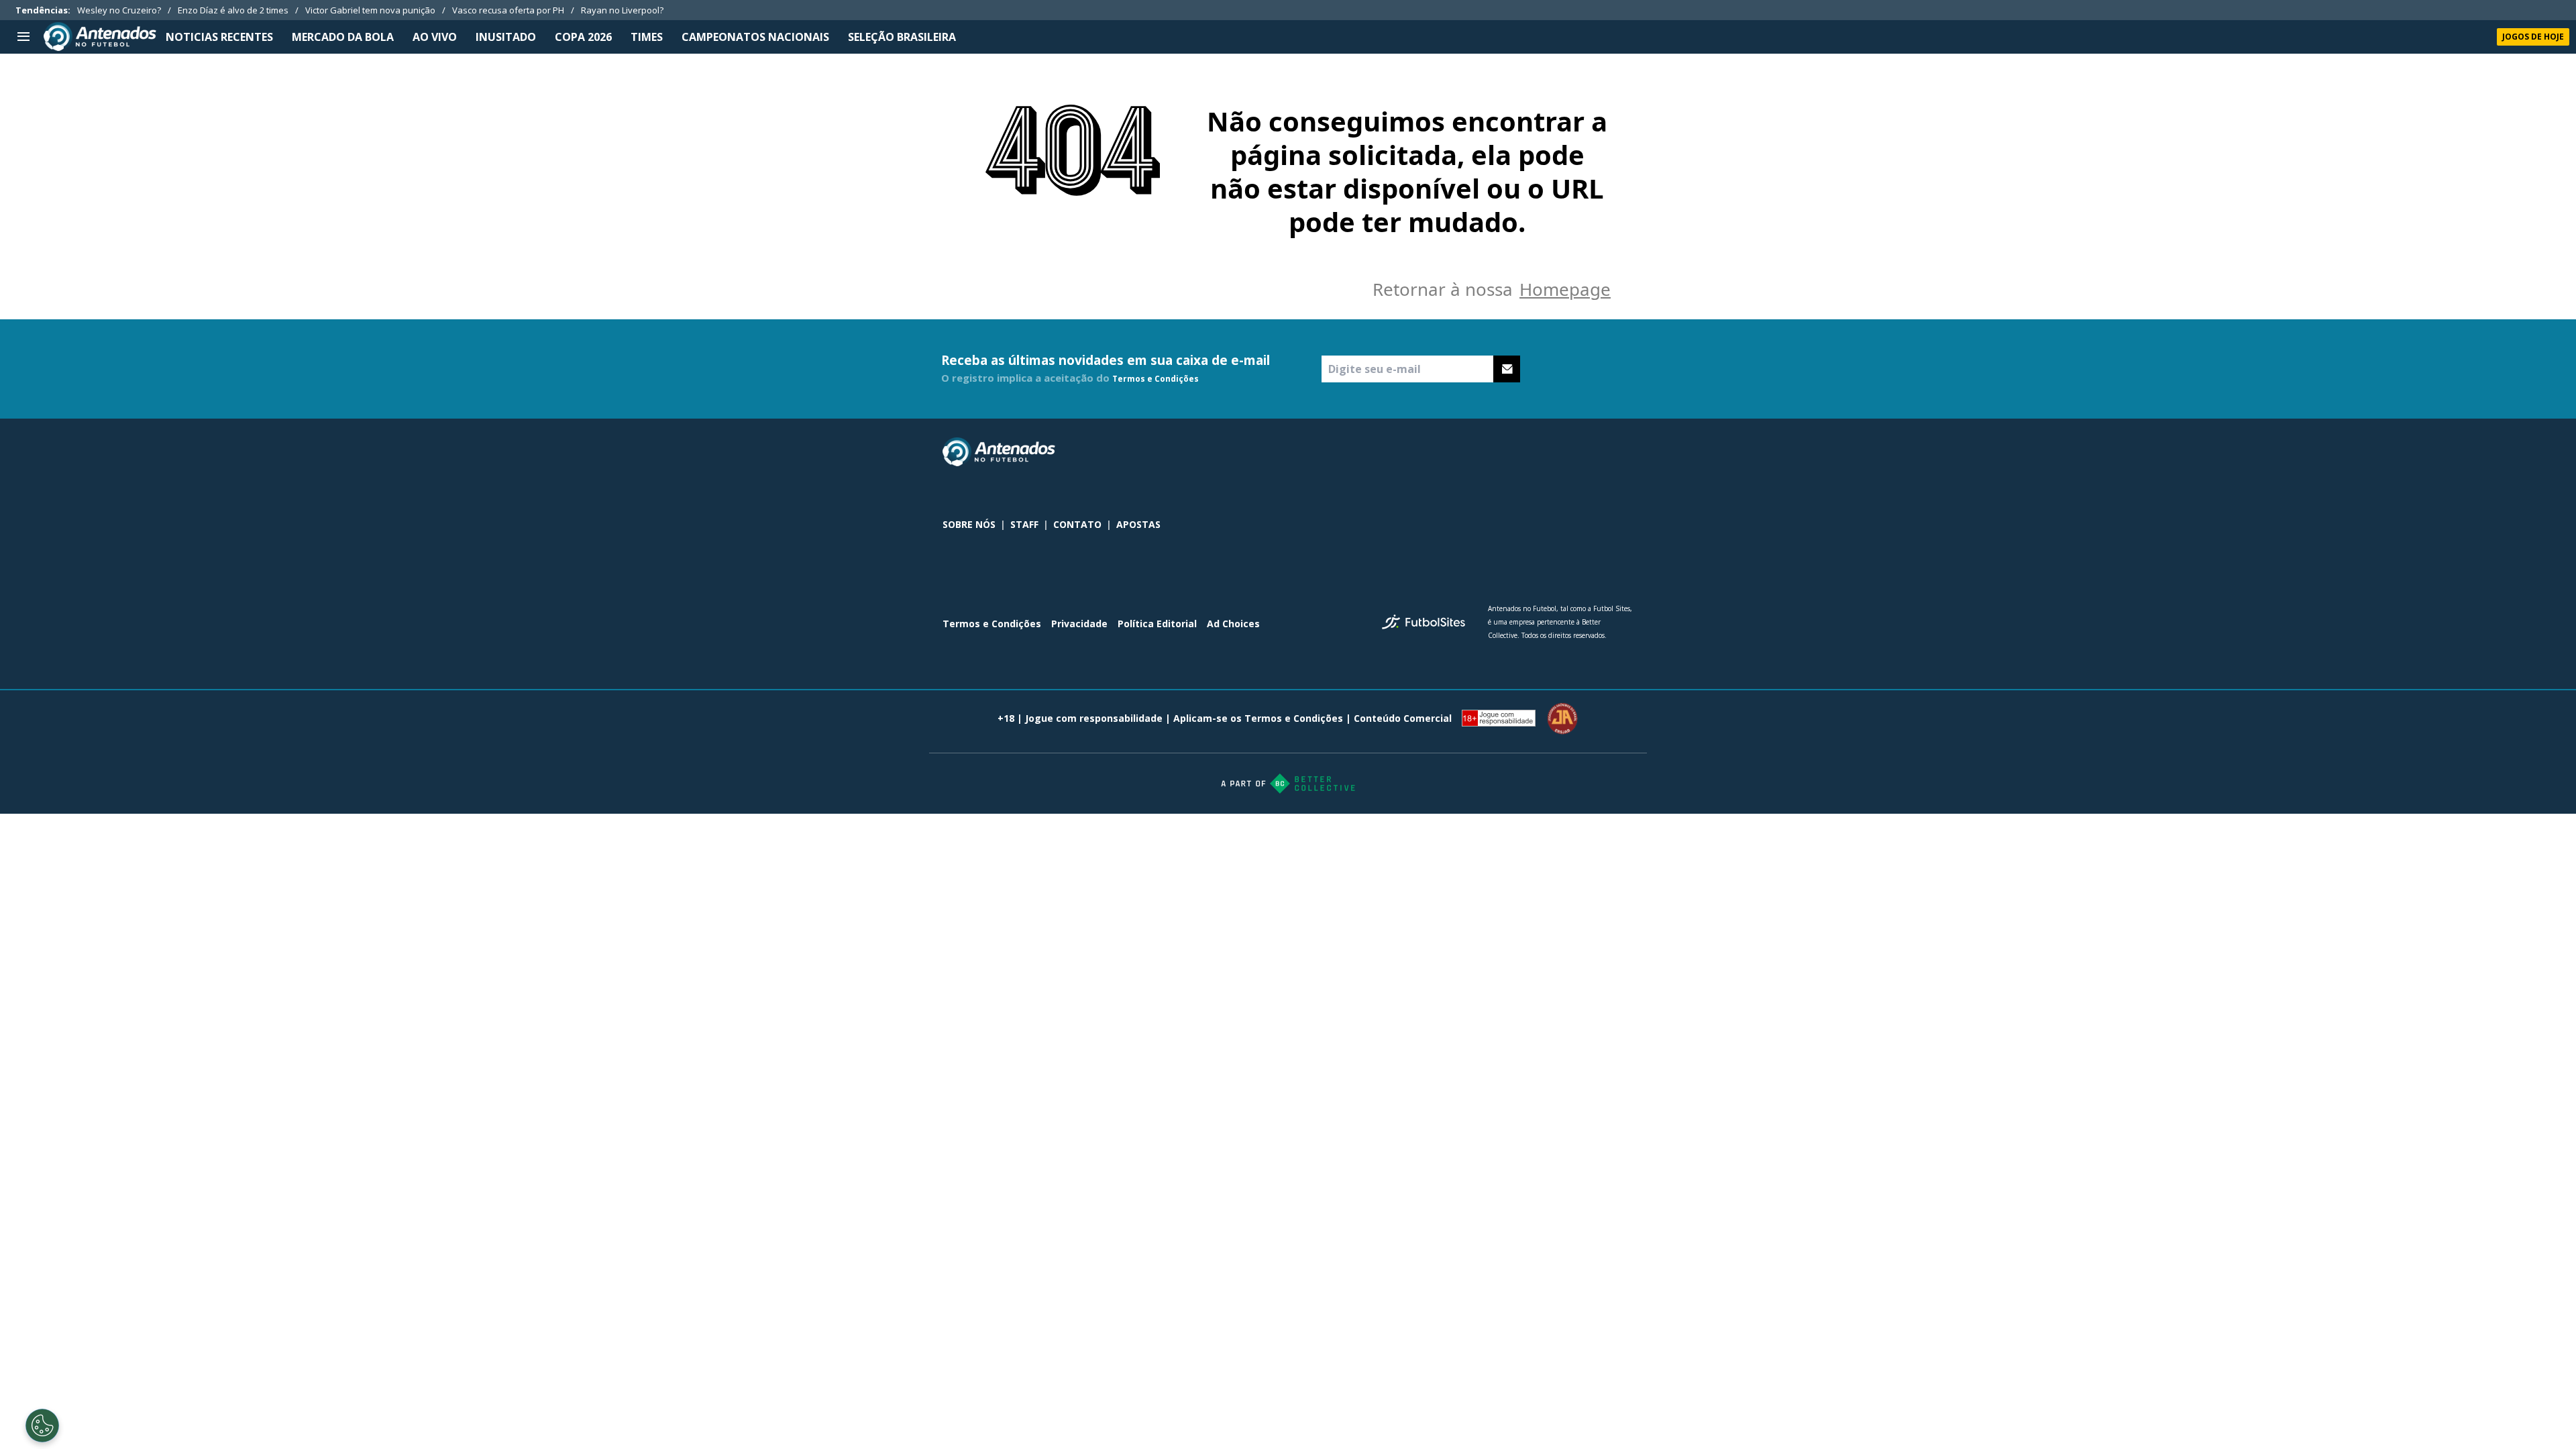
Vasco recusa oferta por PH (508, 10)
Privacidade (1079, 624)
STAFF (1024, 524)
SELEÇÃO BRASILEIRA (902, 37)
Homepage (1565, 289)
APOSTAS (1138, 524)
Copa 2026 (583, 37)
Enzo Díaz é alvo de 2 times (233, 10)
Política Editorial (1157, 624)
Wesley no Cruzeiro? (119, 10)
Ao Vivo (435, 37)
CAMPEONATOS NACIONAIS (755, 37)
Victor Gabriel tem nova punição (370, 10)
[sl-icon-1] (1566, 452)
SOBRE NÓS (969, 524)
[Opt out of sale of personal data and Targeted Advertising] (42, 1426)
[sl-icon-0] (1537, 452)
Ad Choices (1233, 624)
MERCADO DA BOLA (343, 37)
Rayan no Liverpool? (622, 10)
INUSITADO (506, 37)
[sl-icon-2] (1596, 452)
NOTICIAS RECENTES (219, 37)
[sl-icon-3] (1625, 452)
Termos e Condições (1156, 379)
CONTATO (1077, 524)
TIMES (647, 37)
